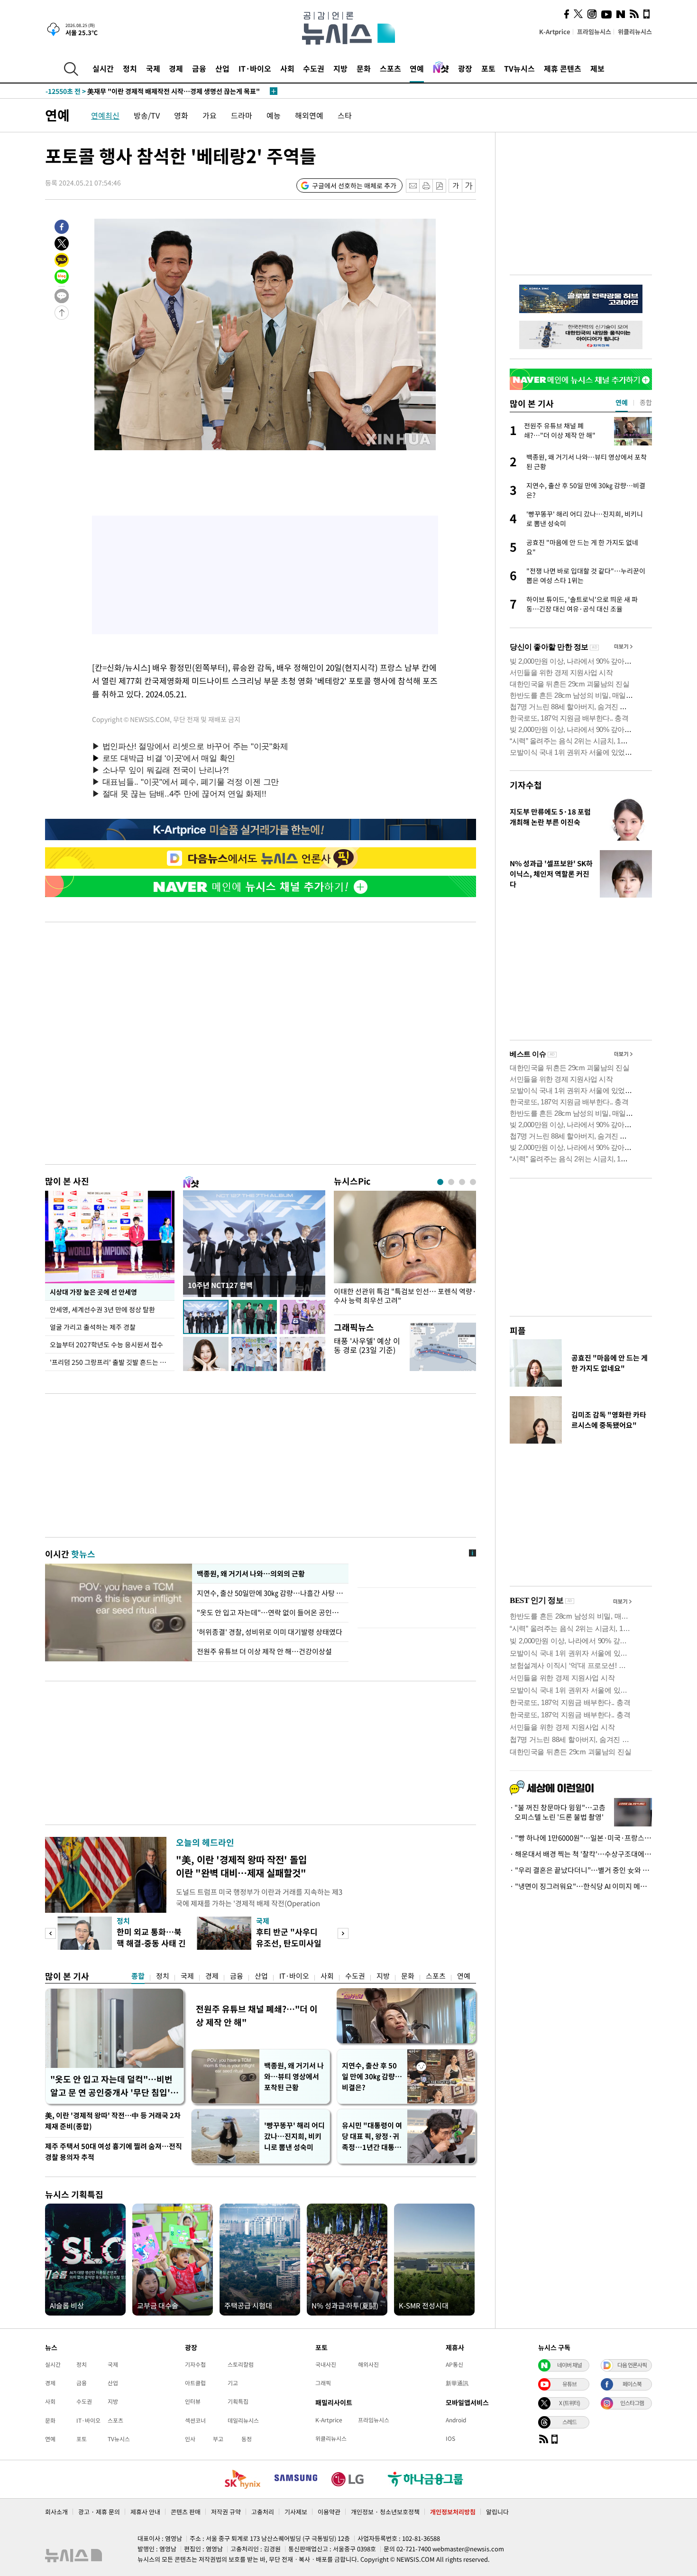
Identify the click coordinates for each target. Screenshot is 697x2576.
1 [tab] (440, 1182)
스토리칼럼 (241, 2364)
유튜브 (569, 2384)
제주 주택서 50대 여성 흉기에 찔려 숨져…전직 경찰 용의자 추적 (114, 2152)
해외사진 (368, 2364)
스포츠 (390, 68)
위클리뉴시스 (635, 32)
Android (456, 2420)
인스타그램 (632, 2403)
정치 (130, 68)
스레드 (569, 2422)
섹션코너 (195, 2420)
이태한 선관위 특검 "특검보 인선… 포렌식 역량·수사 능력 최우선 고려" (405, 1296)
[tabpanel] (405, 1250)
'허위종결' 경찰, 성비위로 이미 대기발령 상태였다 (270, 1632)
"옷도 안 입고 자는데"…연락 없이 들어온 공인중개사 (270, 1612)
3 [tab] (462, 1182)
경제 (176, 68)
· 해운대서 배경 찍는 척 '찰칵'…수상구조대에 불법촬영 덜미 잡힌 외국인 (581, 1854)
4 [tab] (473, 1182)
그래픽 (323, 2383)
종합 (138, 1976)
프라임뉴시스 (594, 32)
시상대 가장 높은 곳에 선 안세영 (93, 1292)
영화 (181, 115)
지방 (340, 68)
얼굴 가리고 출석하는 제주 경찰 (93, 1327)
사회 (287, 68)
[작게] (455, 186)
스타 (345, 115)
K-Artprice (555, 32)
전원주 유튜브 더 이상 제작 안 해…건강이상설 (264, 1651)
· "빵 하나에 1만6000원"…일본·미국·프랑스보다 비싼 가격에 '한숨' (581, 1838)
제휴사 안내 (145, 2512)
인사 (190, 2439)
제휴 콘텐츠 (563, 68)
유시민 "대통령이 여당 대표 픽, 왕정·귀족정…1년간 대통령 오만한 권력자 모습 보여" (372, 2136)
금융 (199, 68)
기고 (233, 2383)
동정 (247, 2439)
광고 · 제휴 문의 (99, 2512)
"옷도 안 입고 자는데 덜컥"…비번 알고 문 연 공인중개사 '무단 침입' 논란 (111, 2086)
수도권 (314, 68)
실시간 (103, 68)
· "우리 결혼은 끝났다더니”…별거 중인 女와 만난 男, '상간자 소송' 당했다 (581, 1870)
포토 (488, 68)
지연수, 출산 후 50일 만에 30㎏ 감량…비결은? (372, 2076)
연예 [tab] (622, 402)
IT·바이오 (255, 68)
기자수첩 (526, 785)
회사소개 (56, 2512)
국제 (153, 68)
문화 (364, 68)
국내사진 (326, 2364)
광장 (465, 68)
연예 (417, 68)
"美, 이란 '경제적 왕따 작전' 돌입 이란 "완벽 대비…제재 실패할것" (241, 1866)
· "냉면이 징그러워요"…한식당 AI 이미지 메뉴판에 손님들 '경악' (581, 1886)
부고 (218, 2439)
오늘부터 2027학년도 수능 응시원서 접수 (106, 1344)
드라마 (242, 115)
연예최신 (105, 115)
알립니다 (497, 2512)
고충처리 (263, 2512)
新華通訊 (457, 2383)
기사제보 (296, 2512)
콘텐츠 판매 (186, 2512)
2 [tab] (451, 1182)
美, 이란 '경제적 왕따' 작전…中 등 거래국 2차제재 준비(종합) (113, 2121)
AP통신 (454, 2364)
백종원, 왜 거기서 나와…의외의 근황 (251, 1574)
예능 (274, 115)
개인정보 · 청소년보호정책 (385, 2512)
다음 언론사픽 (632, 2365)
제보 (597, 68)
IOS (450, 2438)
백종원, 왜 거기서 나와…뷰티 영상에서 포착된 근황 (294, 2076)
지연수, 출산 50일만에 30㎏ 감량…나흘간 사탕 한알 (270, 1593)
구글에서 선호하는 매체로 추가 (354, 185)
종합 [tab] (646, 402)
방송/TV (147, 115)
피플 (518, 1330)
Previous (50, 1933)
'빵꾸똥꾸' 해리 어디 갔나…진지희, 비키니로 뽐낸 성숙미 (294, 2136)
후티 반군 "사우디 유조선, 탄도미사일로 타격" (289, 1943)
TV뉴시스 (519, 68)
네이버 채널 (569, 2365)
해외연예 (309, 115)
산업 (222, 68)
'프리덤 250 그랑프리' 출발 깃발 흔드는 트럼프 (112, 1362)
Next (343, 1933)
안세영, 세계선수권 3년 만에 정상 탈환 (103, 1309)
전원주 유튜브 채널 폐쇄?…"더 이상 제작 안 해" (257, 2015)
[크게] (469, 186)
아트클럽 (195, 2383)
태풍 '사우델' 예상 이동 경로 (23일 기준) (367, 1345)
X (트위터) (569, 2403)
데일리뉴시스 (243, 2420)
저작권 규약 (226, 2512)
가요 (210, 115)
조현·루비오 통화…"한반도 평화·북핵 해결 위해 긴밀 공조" (147, 91)
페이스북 (632, 2384)
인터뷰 (193, 2401)
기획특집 (238, 2401)
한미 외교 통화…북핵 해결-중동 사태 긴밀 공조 (151, 1943)
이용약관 (329, 2512)
